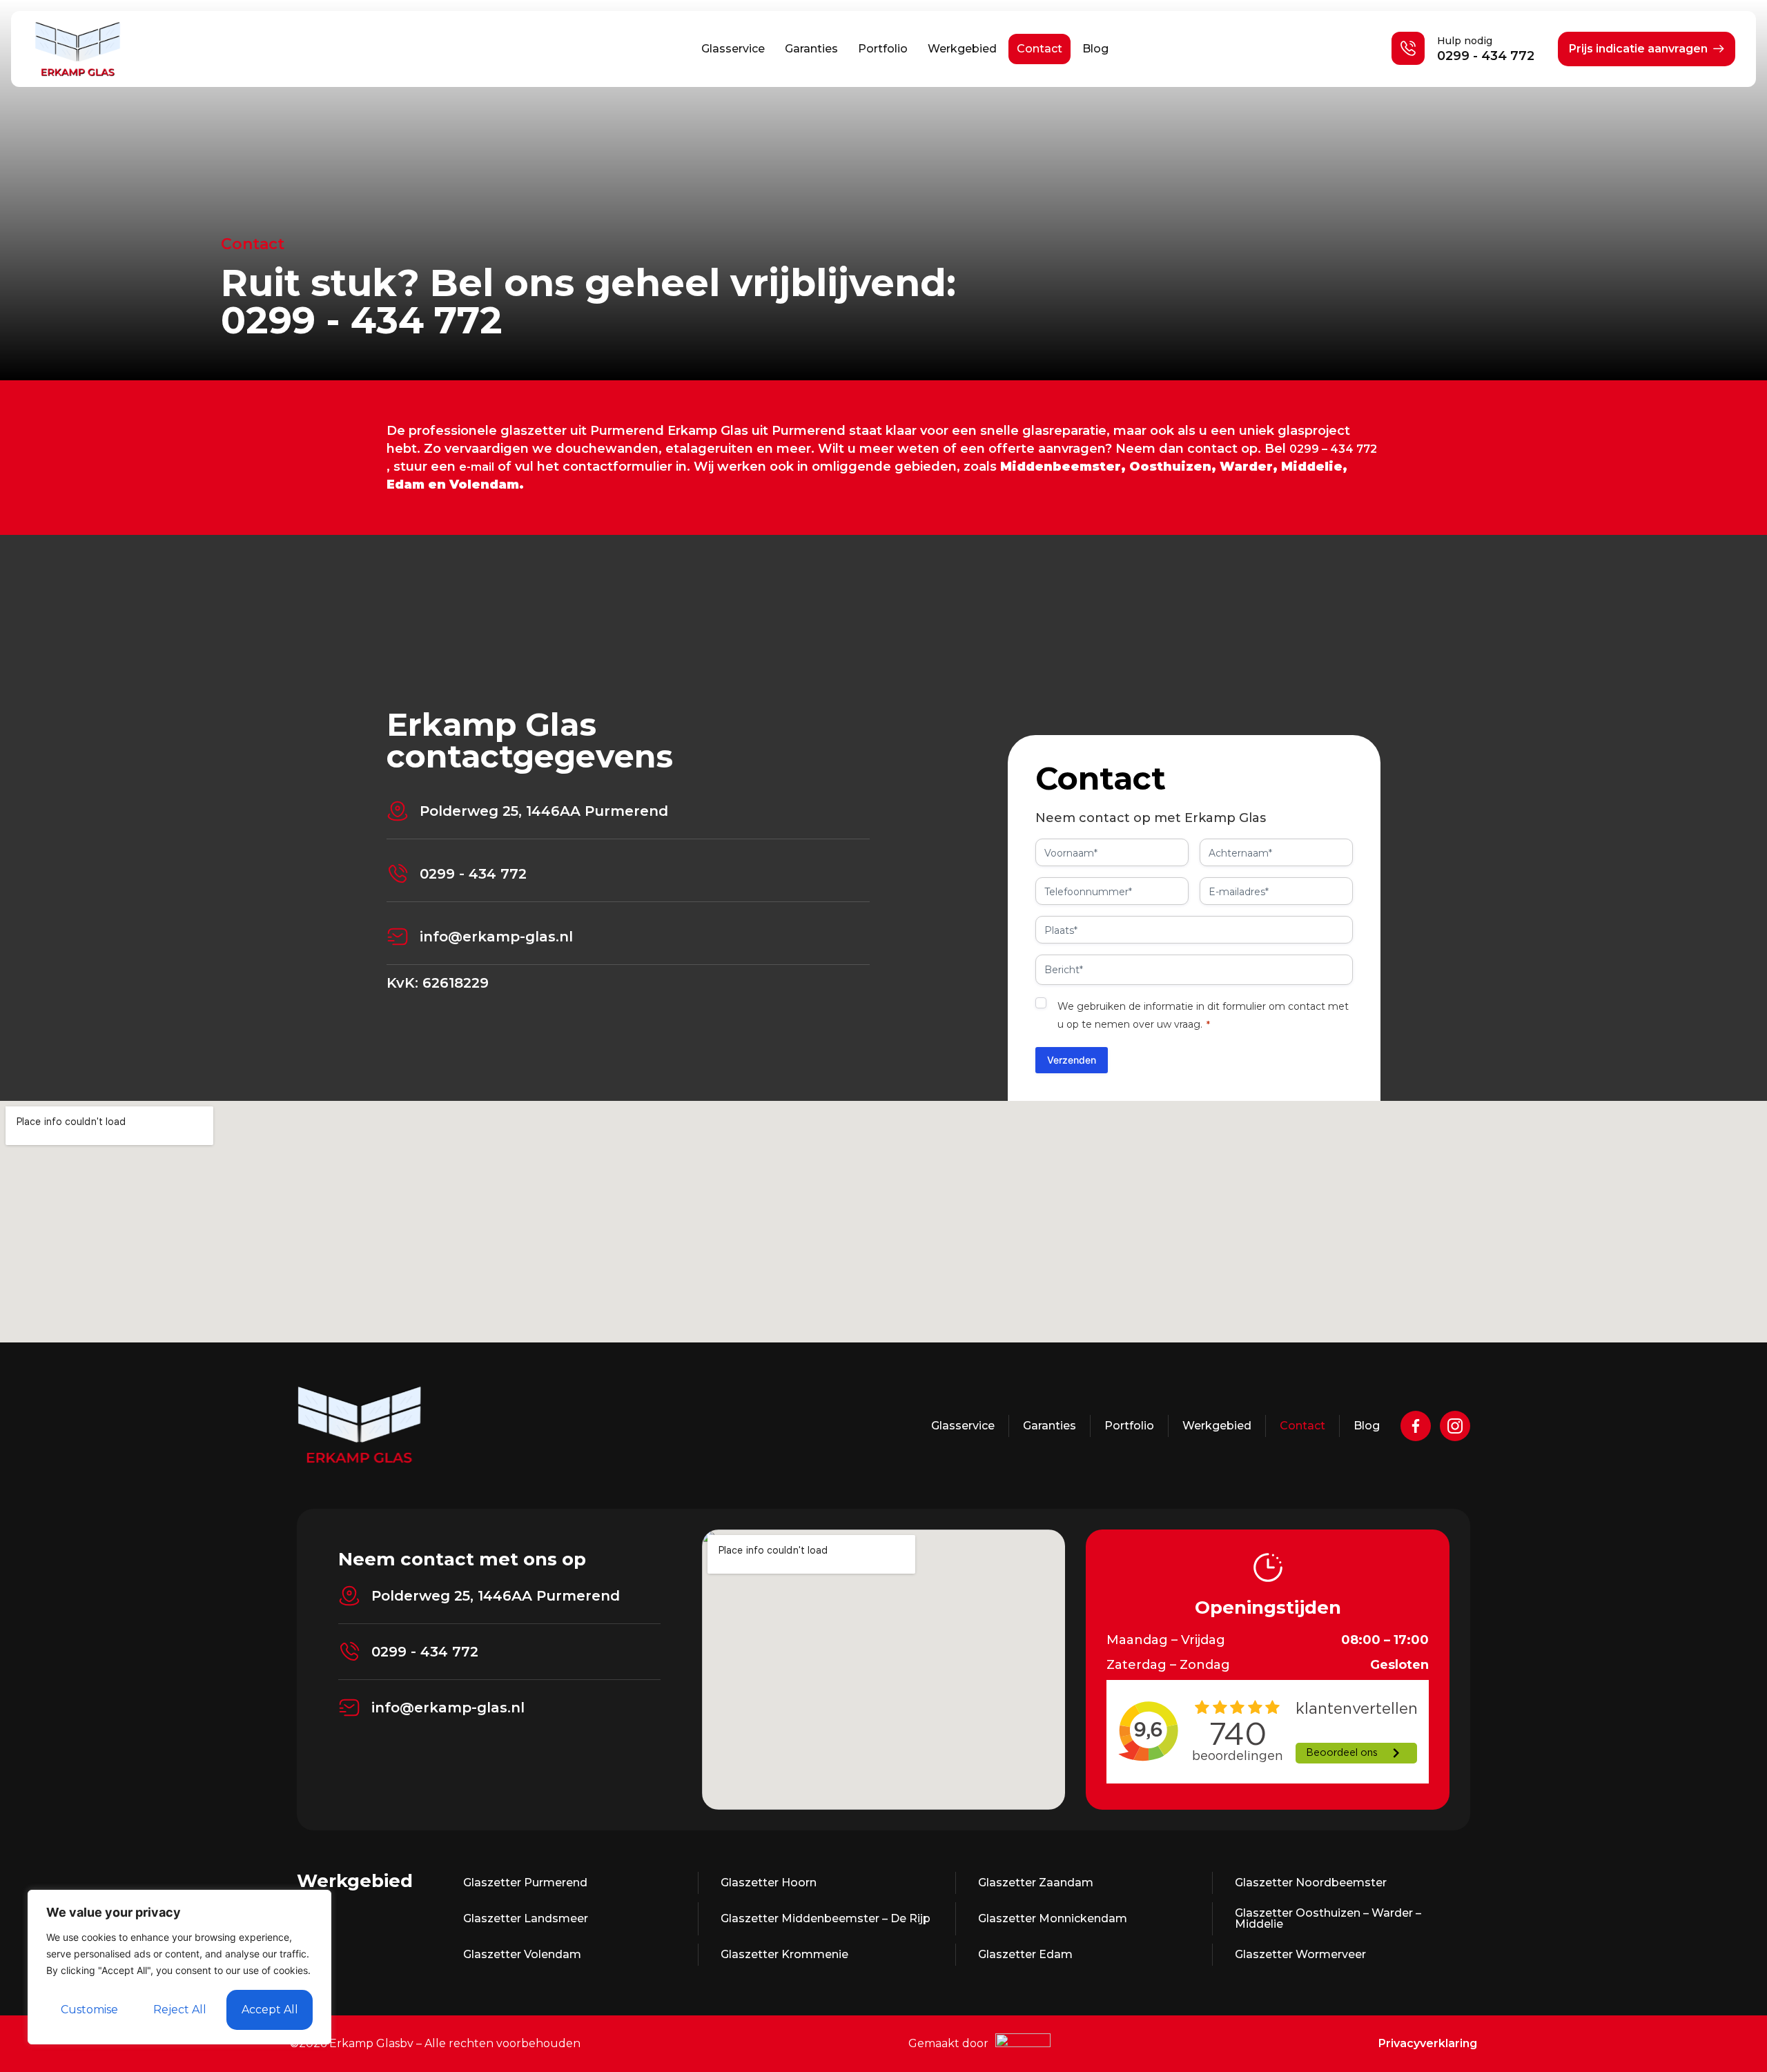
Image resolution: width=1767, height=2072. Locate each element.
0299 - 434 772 (1486, 56)
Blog (1095, 49)
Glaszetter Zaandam (1036, 1883)
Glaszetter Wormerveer (1300, 1954)
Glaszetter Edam (1025, 1954)
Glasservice (733, 49)
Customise (89, 2010)
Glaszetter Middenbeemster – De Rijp (826, 1918)
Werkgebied (962, 49)
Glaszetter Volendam (522, 1954)
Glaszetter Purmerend (525, 1883)
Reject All (180, 2010)
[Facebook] (1416, 1426)
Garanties (811, 49)
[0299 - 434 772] (398, 874)
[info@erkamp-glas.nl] (398, 937)
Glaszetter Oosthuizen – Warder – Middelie (1328, 1918)
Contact (1039, 49)
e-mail (477, 467)
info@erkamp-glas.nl (496, 937)
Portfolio (883, 49)
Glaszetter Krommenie (784, 1954)
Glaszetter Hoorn (769, 1883)
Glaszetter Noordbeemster (1311, 1883)
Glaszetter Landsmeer (526, 1918)
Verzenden (1072, 1060)
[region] (179, 1967)
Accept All (270, 2010)
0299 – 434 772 (1333, 449)
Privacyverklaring (1428, 2043)
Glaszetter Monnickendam (1053, 1918)
